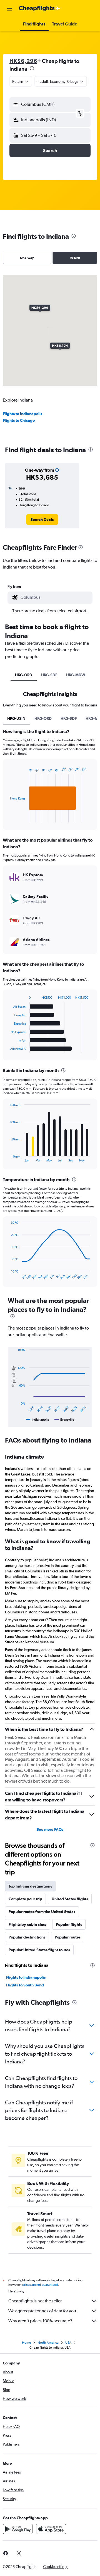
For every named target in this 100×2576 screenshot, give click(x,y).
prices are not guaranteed (40, 2285)
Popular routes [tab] (68, 1937)
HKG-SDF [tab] (49, 675)
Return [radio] (75, 258)
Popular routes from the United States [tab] (42, 1912)
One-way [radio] (27, 258)
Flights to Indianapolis (22, 414)
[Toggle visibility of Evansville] (64, 1420)
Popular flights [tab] (69, 1924)
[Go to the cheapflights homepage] (39, 9)
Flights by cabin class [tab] (27, 1924)
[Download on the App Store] (51, 2529)
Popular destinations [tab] (27, 1937)
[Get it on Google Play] (18, 2529)
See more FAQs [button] (50, 1829)
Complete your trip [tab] (25, 1899)
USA (68, 2343)
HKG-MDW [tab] (76, 675)
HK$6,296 (23, 61)
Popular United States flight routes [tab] (39, 1950)
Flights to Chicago (19, 420)
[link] (42, 520)
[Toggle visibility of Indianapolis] (37, 1420)
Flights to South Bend (25, 1985)
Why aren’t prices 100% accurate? (40, 2321)
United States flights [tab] (70, 1899)
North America (48, 2343)
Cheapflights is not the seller (35, 2301)
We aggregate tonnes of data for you (42, 2311)
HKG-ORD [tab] (24, 675)
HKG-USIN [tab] (16, 718)
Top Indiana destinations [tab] (30, 1886)
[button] (9, 9)
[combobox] (55, 597)
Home (26, 2343)
